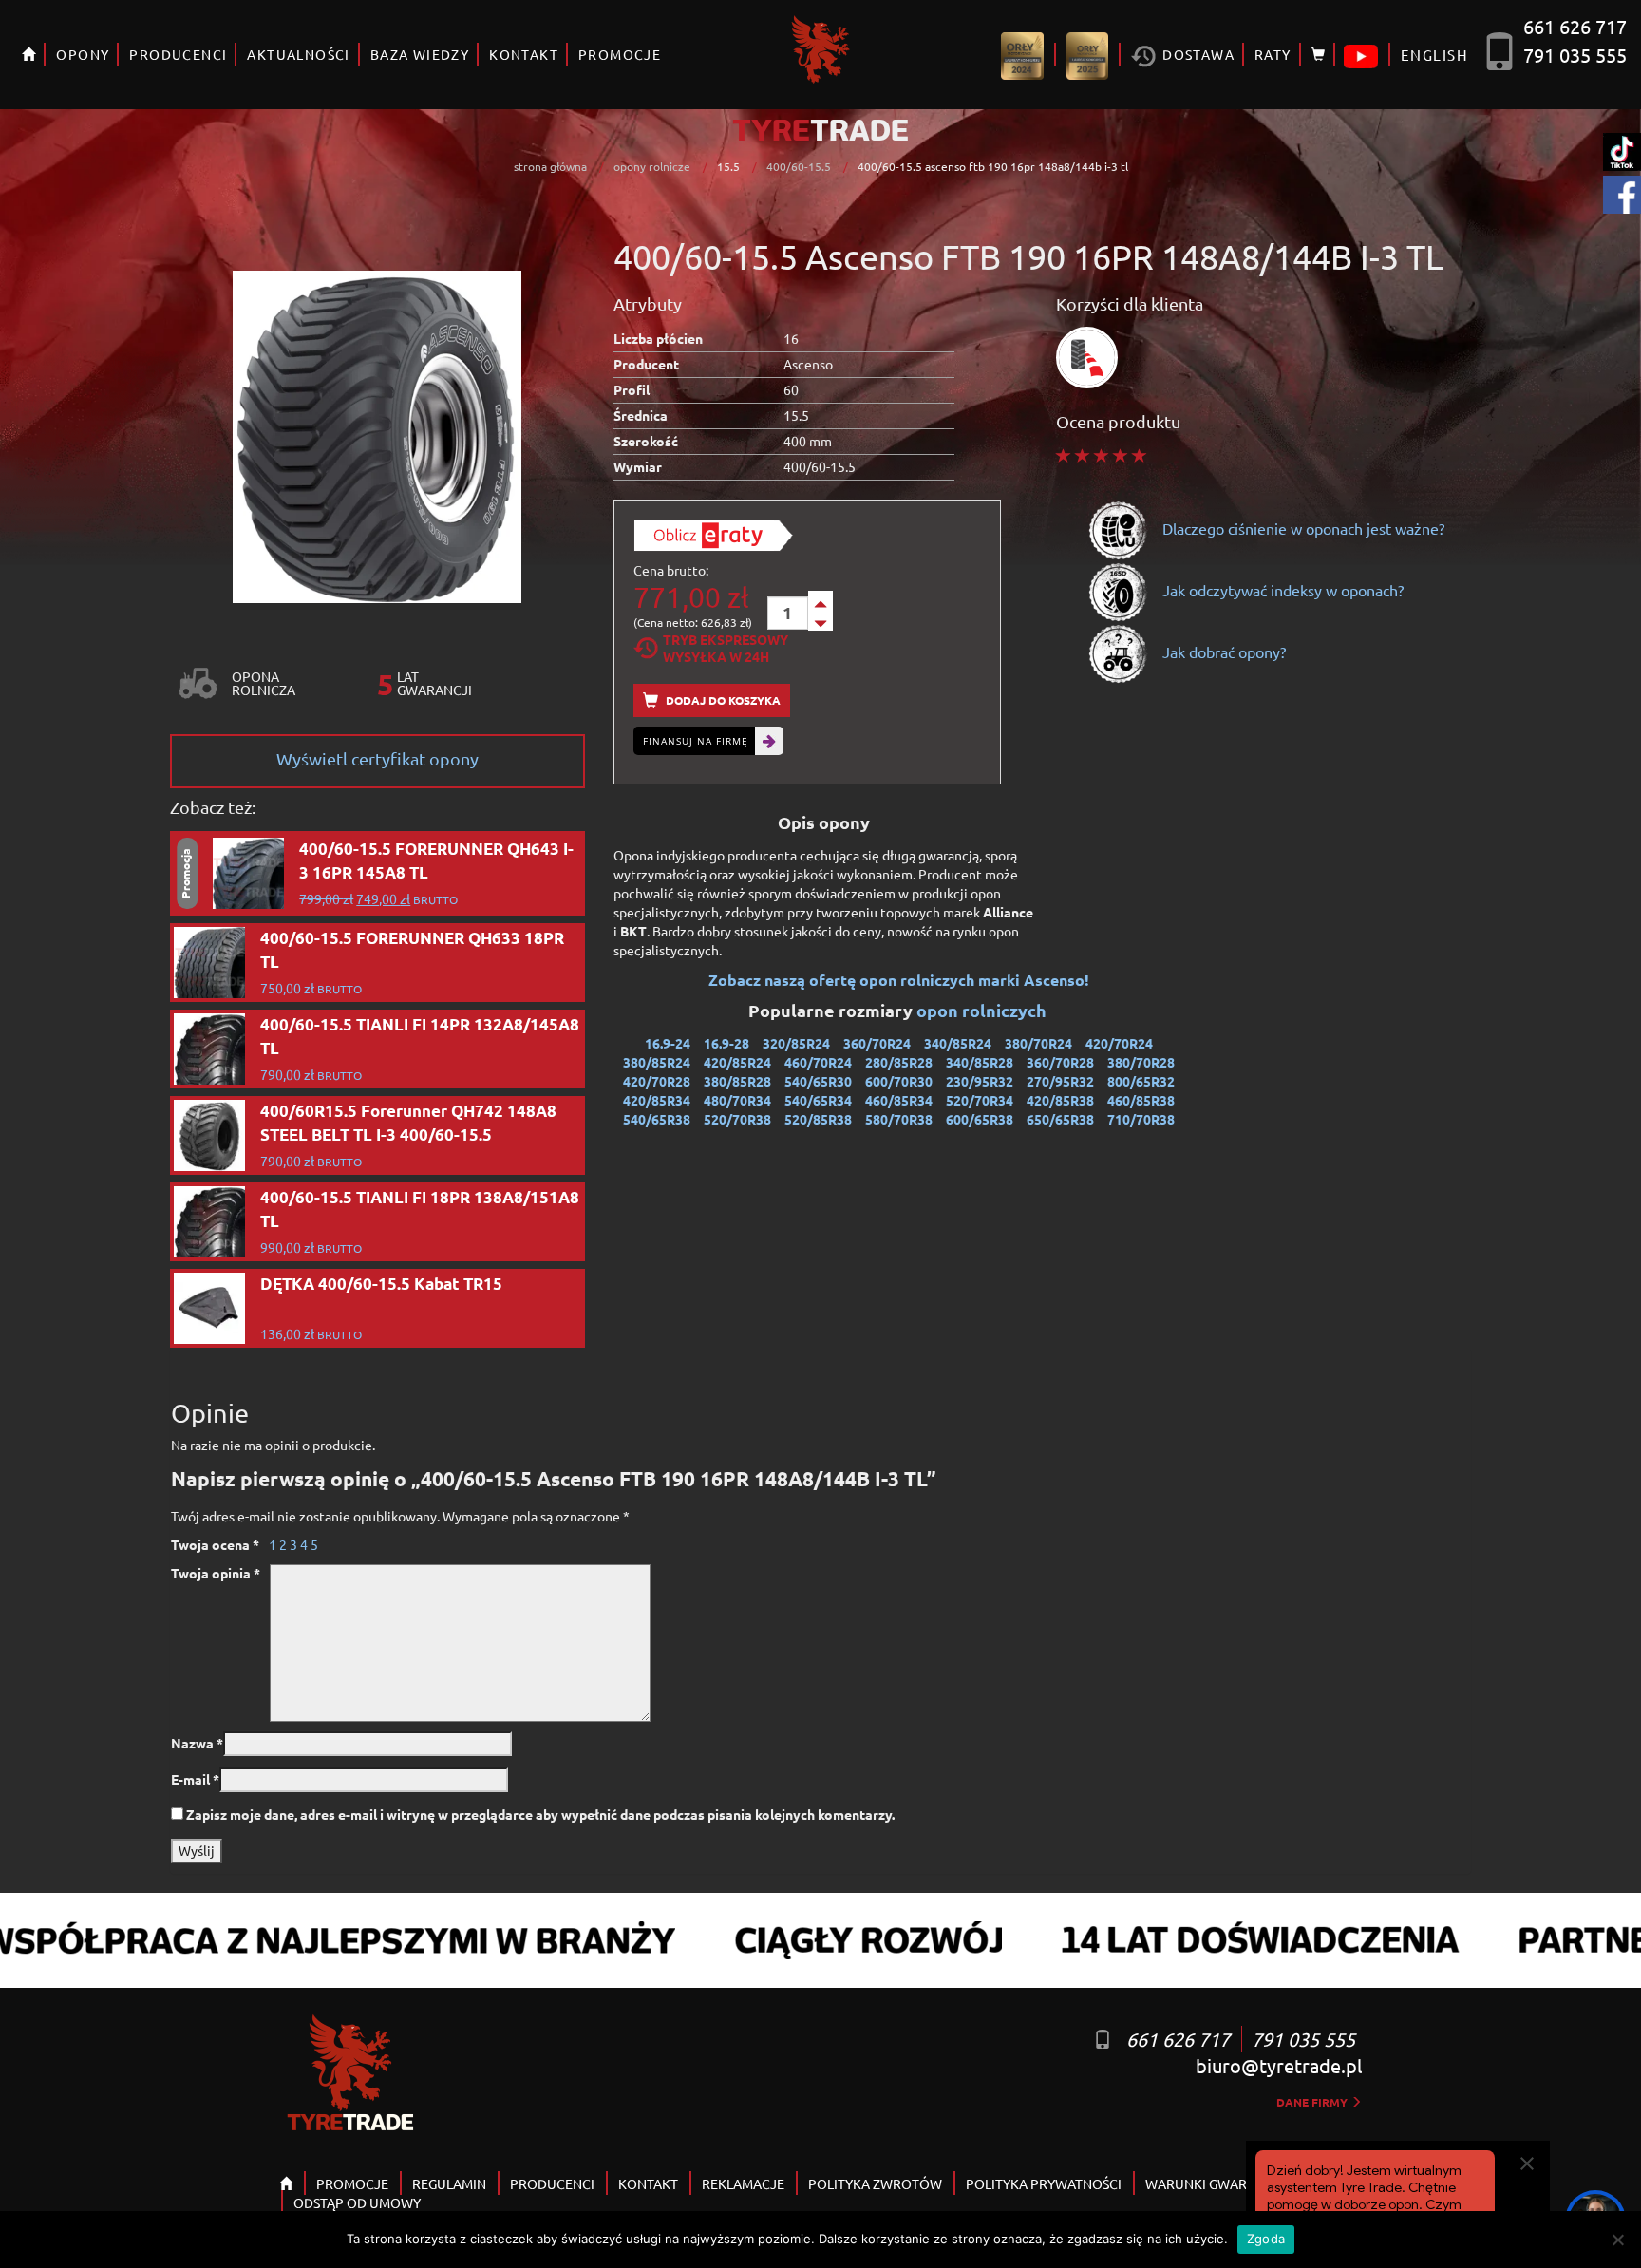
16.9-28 (726, 1043)
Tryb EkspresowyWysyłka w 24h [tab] (726, 648)
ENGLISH (1434, 55)
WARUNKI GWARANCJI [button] (1215, 2183)
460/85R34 (899, 1100)
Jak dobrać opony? (1222, 652)
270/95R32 (1060, 1081)
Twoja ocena (215, 1544)
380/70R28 (1141, 1062)
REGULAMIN (449, 2183)
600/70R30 (899, 1081)
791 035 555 (1575, 55)
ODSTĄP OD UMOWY (357, 2202)
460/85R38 (1141, 1100)
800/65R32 (1141, 1081)
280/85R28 (899, 1062)
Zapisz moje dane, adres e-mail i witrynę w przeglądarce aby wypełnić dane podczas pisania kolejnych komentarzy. (540, 1814)
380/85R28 (737, 1081)
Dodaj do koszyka (722, 700)
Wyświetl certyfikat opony (377, 758)
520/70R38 (737, 1119)
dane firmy (1313, 2102)
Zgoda (1266, 2239)
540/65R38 (657, 1119)
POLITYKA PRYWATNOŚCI (1044, 2183)
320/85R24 (796, 1043)
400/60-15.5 (799, 166)
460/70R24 (818, 1062)
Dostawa (1197, 54)
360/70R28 (1060, 1062)
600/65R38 (980, 1119)
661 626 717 (1575, 26)
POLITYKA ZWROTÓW (875, 2183)
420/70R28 (657, 1081)
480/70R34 (737, 1100)
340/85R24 (958, 1043)
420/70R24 (1119, 1043)
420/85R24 (737, 1062)
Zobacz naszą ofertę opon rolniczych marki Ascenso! (899, 980)
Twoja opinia (216, 1573)
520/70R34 (980, 1100)
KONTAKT (524, 54)
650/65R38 (1060, 1119)
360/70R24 (877, 1043)
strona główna (550, 166)
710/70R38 (1141, 1119)
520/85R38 (818, 1119)
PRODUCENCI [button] (178, 54)
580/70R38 (899, 1119)
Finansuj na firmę (696, 741)
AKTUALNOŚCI (298, 54)
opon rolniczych (983, 1010)
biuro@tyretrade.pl (1279, 2065)
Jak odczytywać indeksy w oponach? (1281, 590)
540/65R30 (818, 1081)
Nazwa (197, 1743)
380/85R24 (657, 1062)
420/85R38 (1060, 1100)
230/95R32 (980, 1081)
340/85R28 (980, 1062)
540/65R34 (818, 1100)
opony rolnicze (652, 166)
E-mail (195, 1779)
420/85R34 (657, 1100)
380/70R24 (1038, 1043)
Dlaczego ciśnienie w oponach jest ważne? (1301, 528)
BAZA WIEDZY (420, 54)
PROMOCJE (620, 54)
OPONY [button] (83, 54)
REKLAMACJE (743, 2183)
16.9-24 (668, 1043)
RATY (1273, 54)
